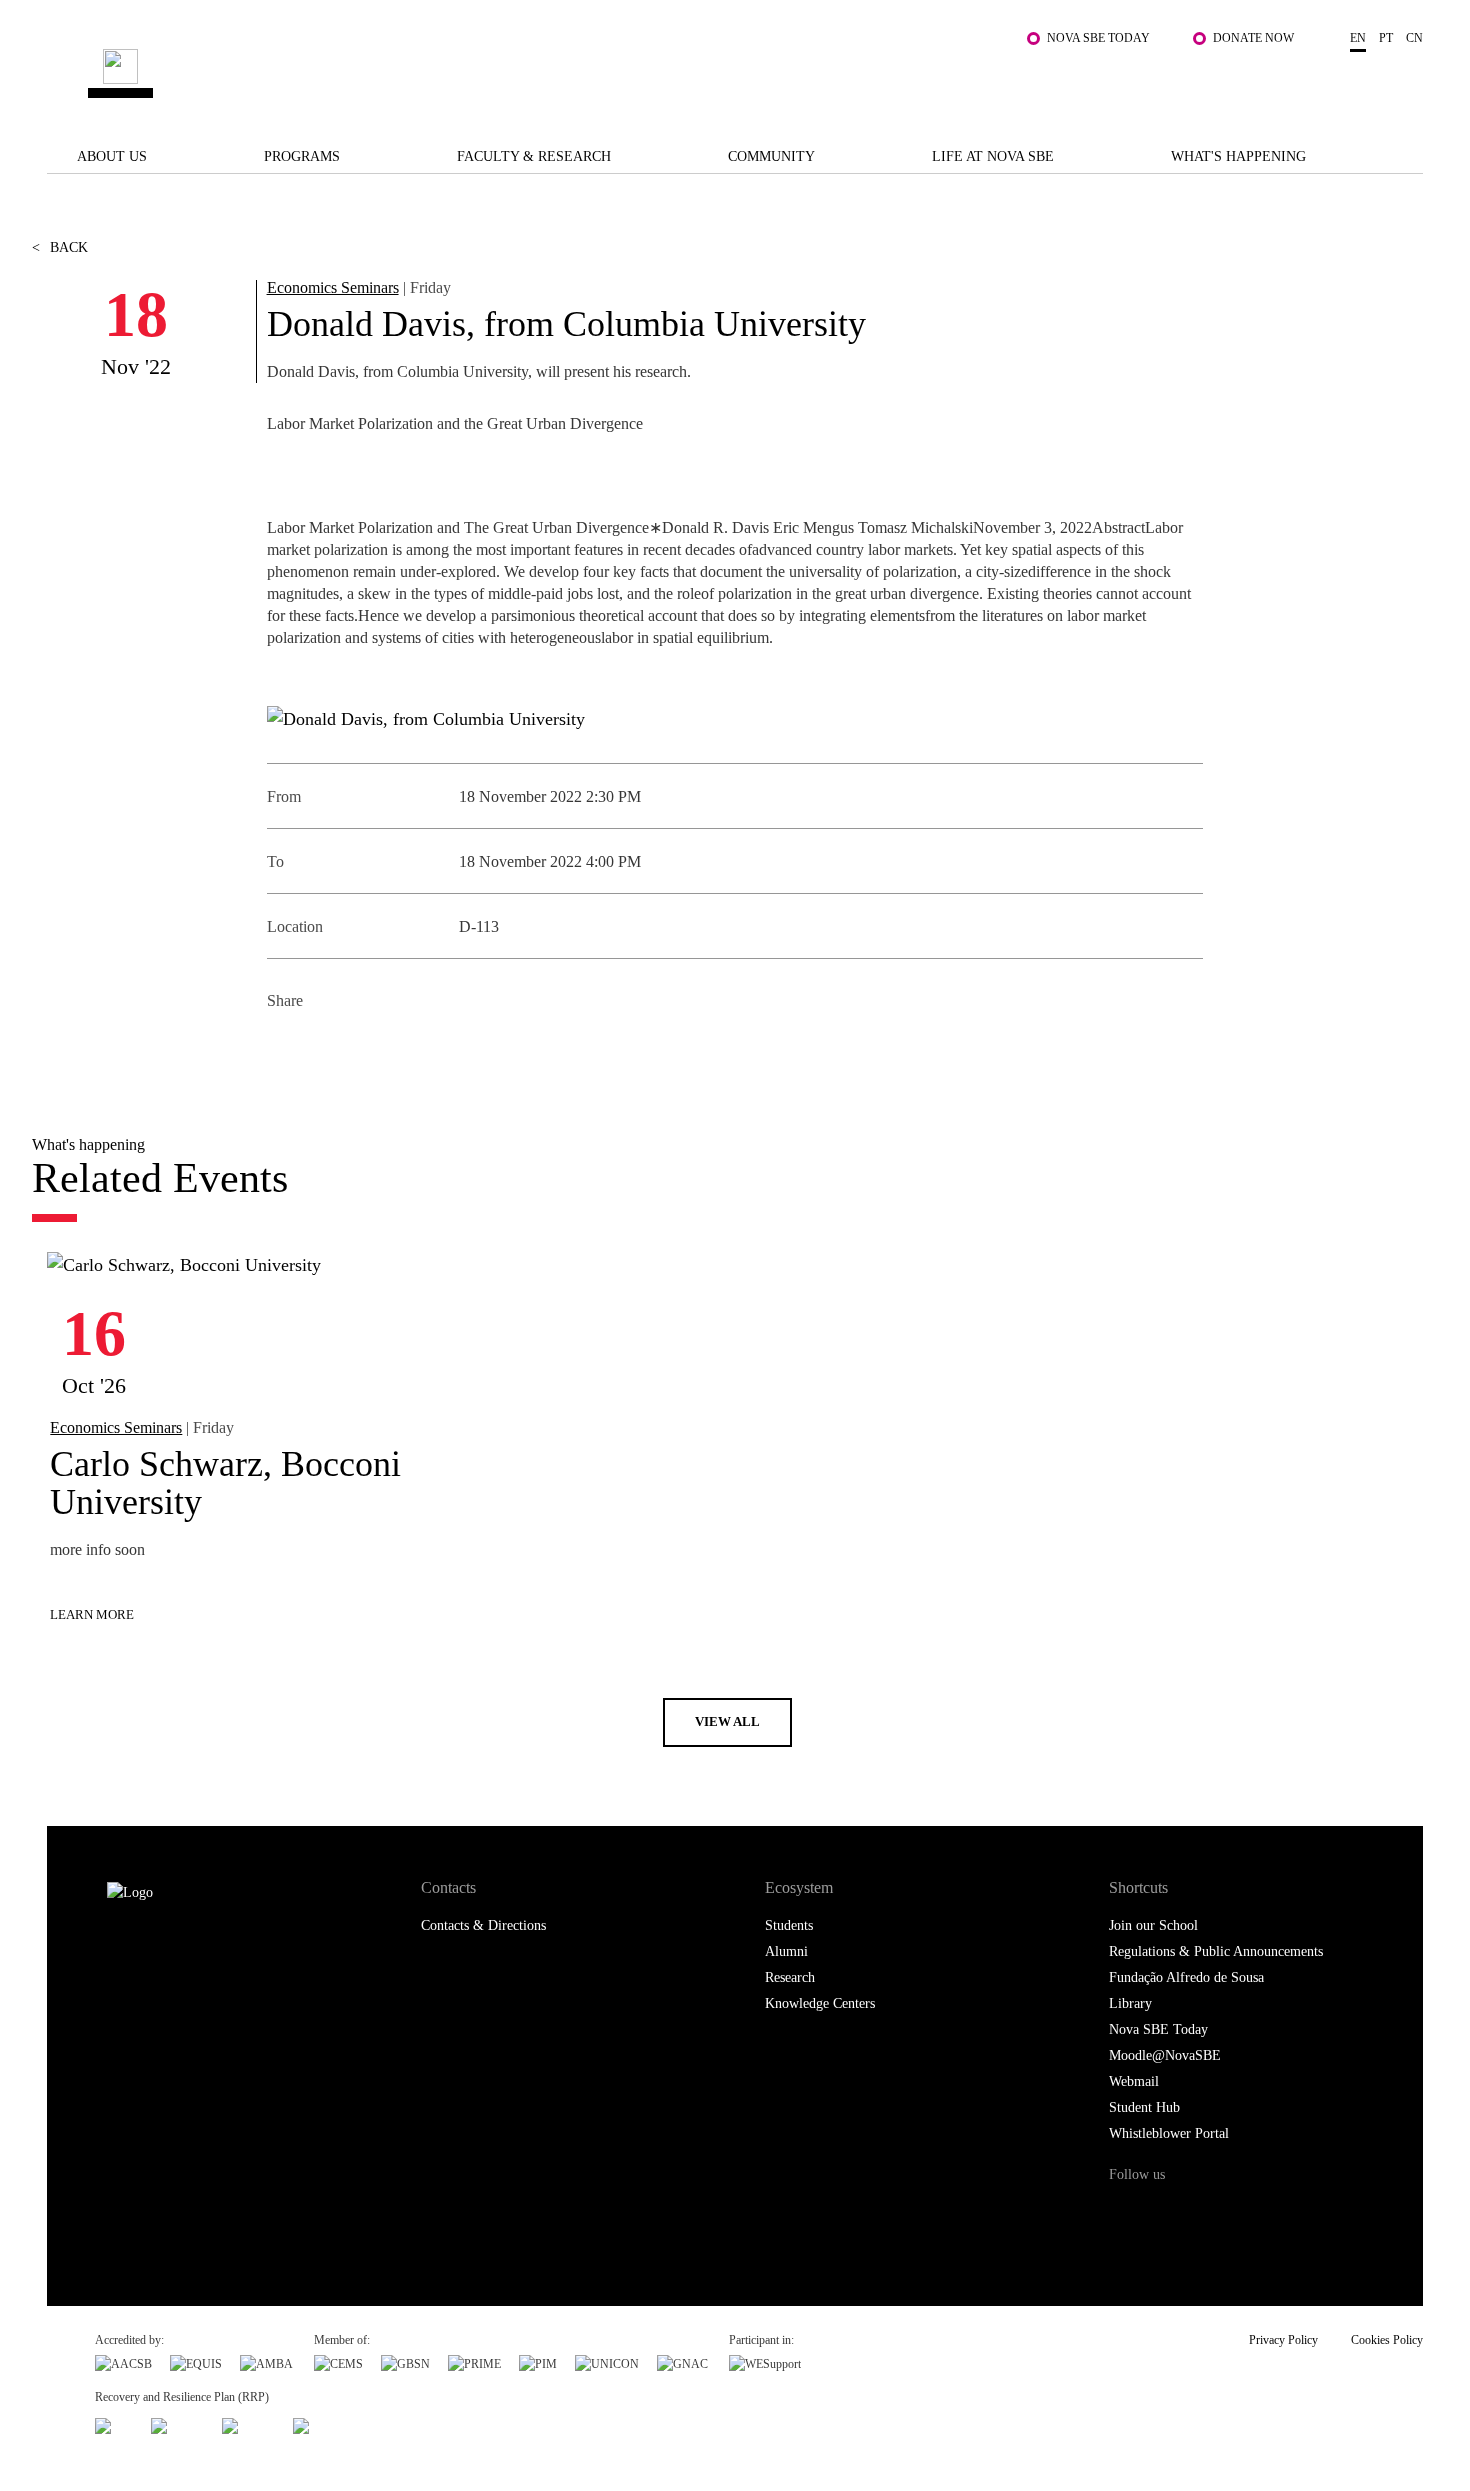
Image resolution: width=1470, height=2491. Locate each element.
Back (60, 247)
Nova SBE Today (1098, 38)
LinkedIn (374, 1049)
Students (789, 1925)
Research (790, 1977)
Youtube (1291, 2212)
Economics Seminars (333, 287)
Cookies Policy (1387, 2340)
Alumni (786, 1951)
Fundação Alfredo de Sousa (1186, 1977)
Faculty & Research (534, 156)
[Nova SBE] (615, 73)
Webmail (1134, 2081)
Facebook (284, 1049)
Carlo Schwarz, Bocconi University (225, 1483)
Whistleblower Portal (1169, 2133)
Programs (302, 156)
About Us (112, 156)
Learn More (92, 1614)
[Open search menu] (1403, 83)
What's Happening (1238, 156)
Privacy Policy (1283, 2340)
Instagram (1208, 2212)
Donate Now (1253, 38)
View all (727, 1721)
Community (771, 156)
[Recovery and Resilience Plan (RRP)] (177, 2423)
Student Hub (1144, 2107)
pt (1386, 38)
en (1358, 38)
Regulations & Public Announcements (1216, 1951)
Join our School (1153, 1925)
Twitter (329, 1049)
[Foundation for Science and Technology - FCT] (114, 2423)
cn (1414, 38)
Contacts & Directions (483, 1925)
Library (1130, 2003)
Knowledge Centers (820, 2003)
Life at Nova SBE (993, 156)
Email (419, 1049)
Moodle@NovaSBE (1165, 2055)
